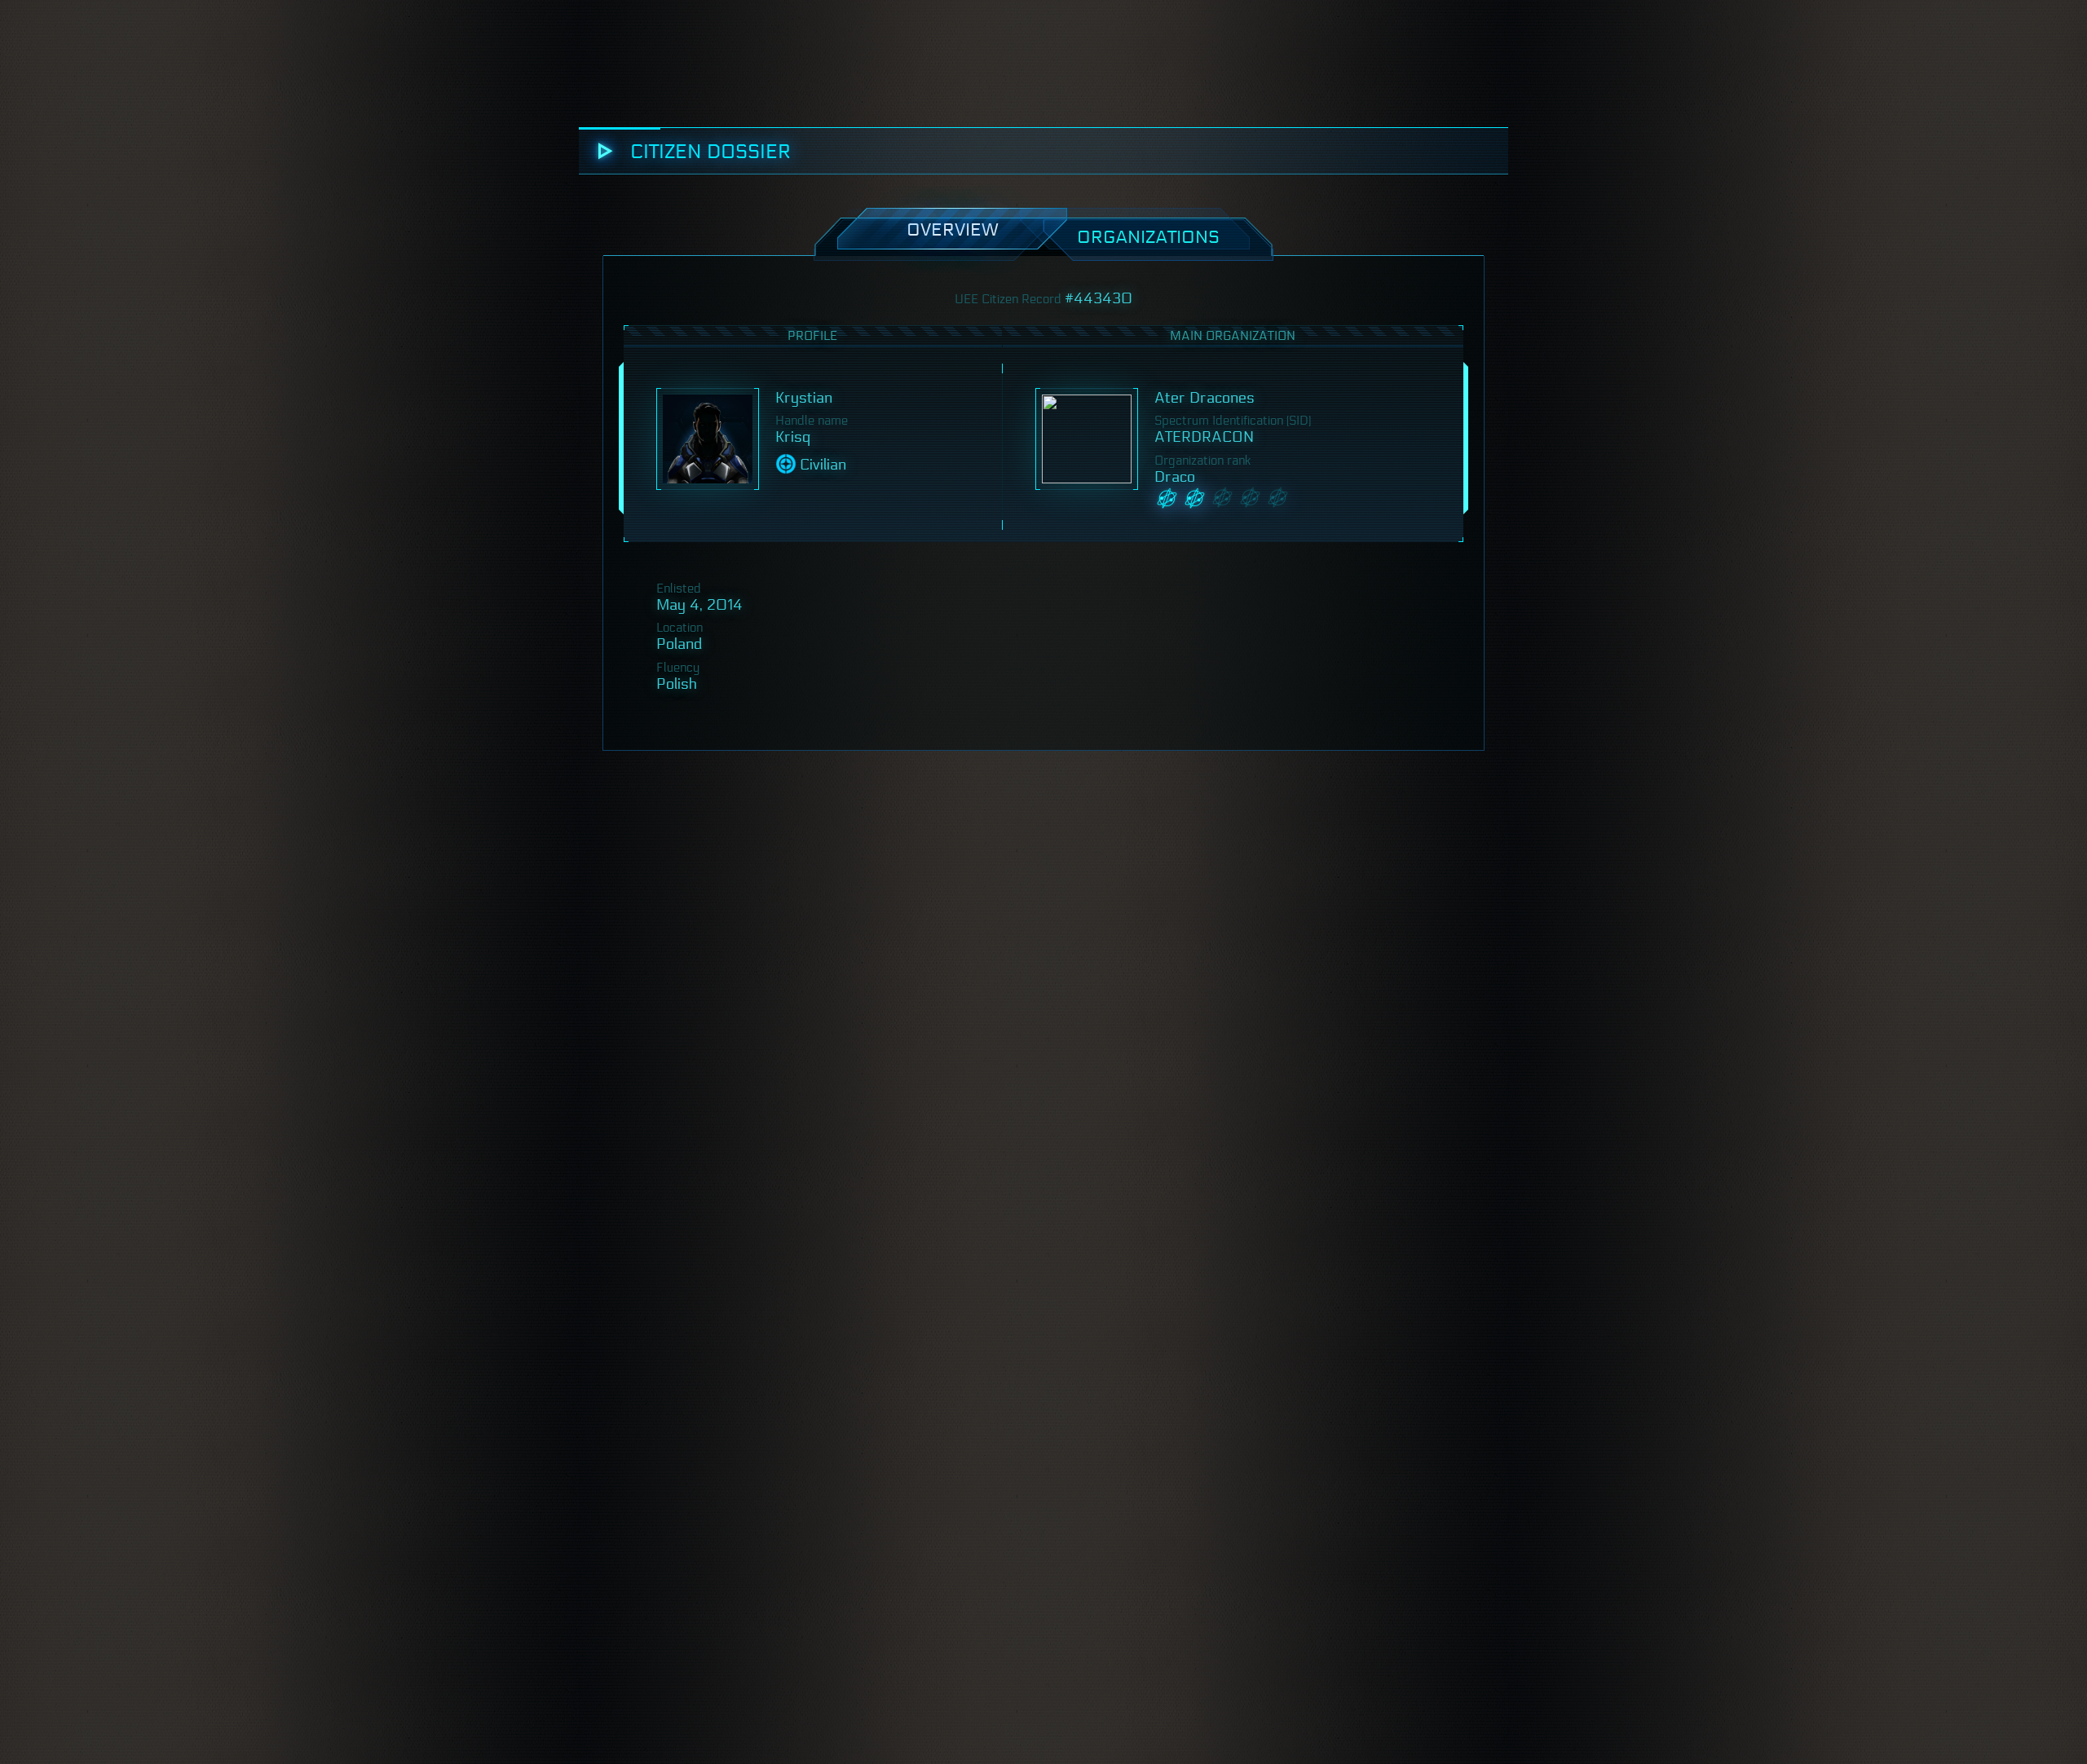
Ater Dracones (1205, 398)
